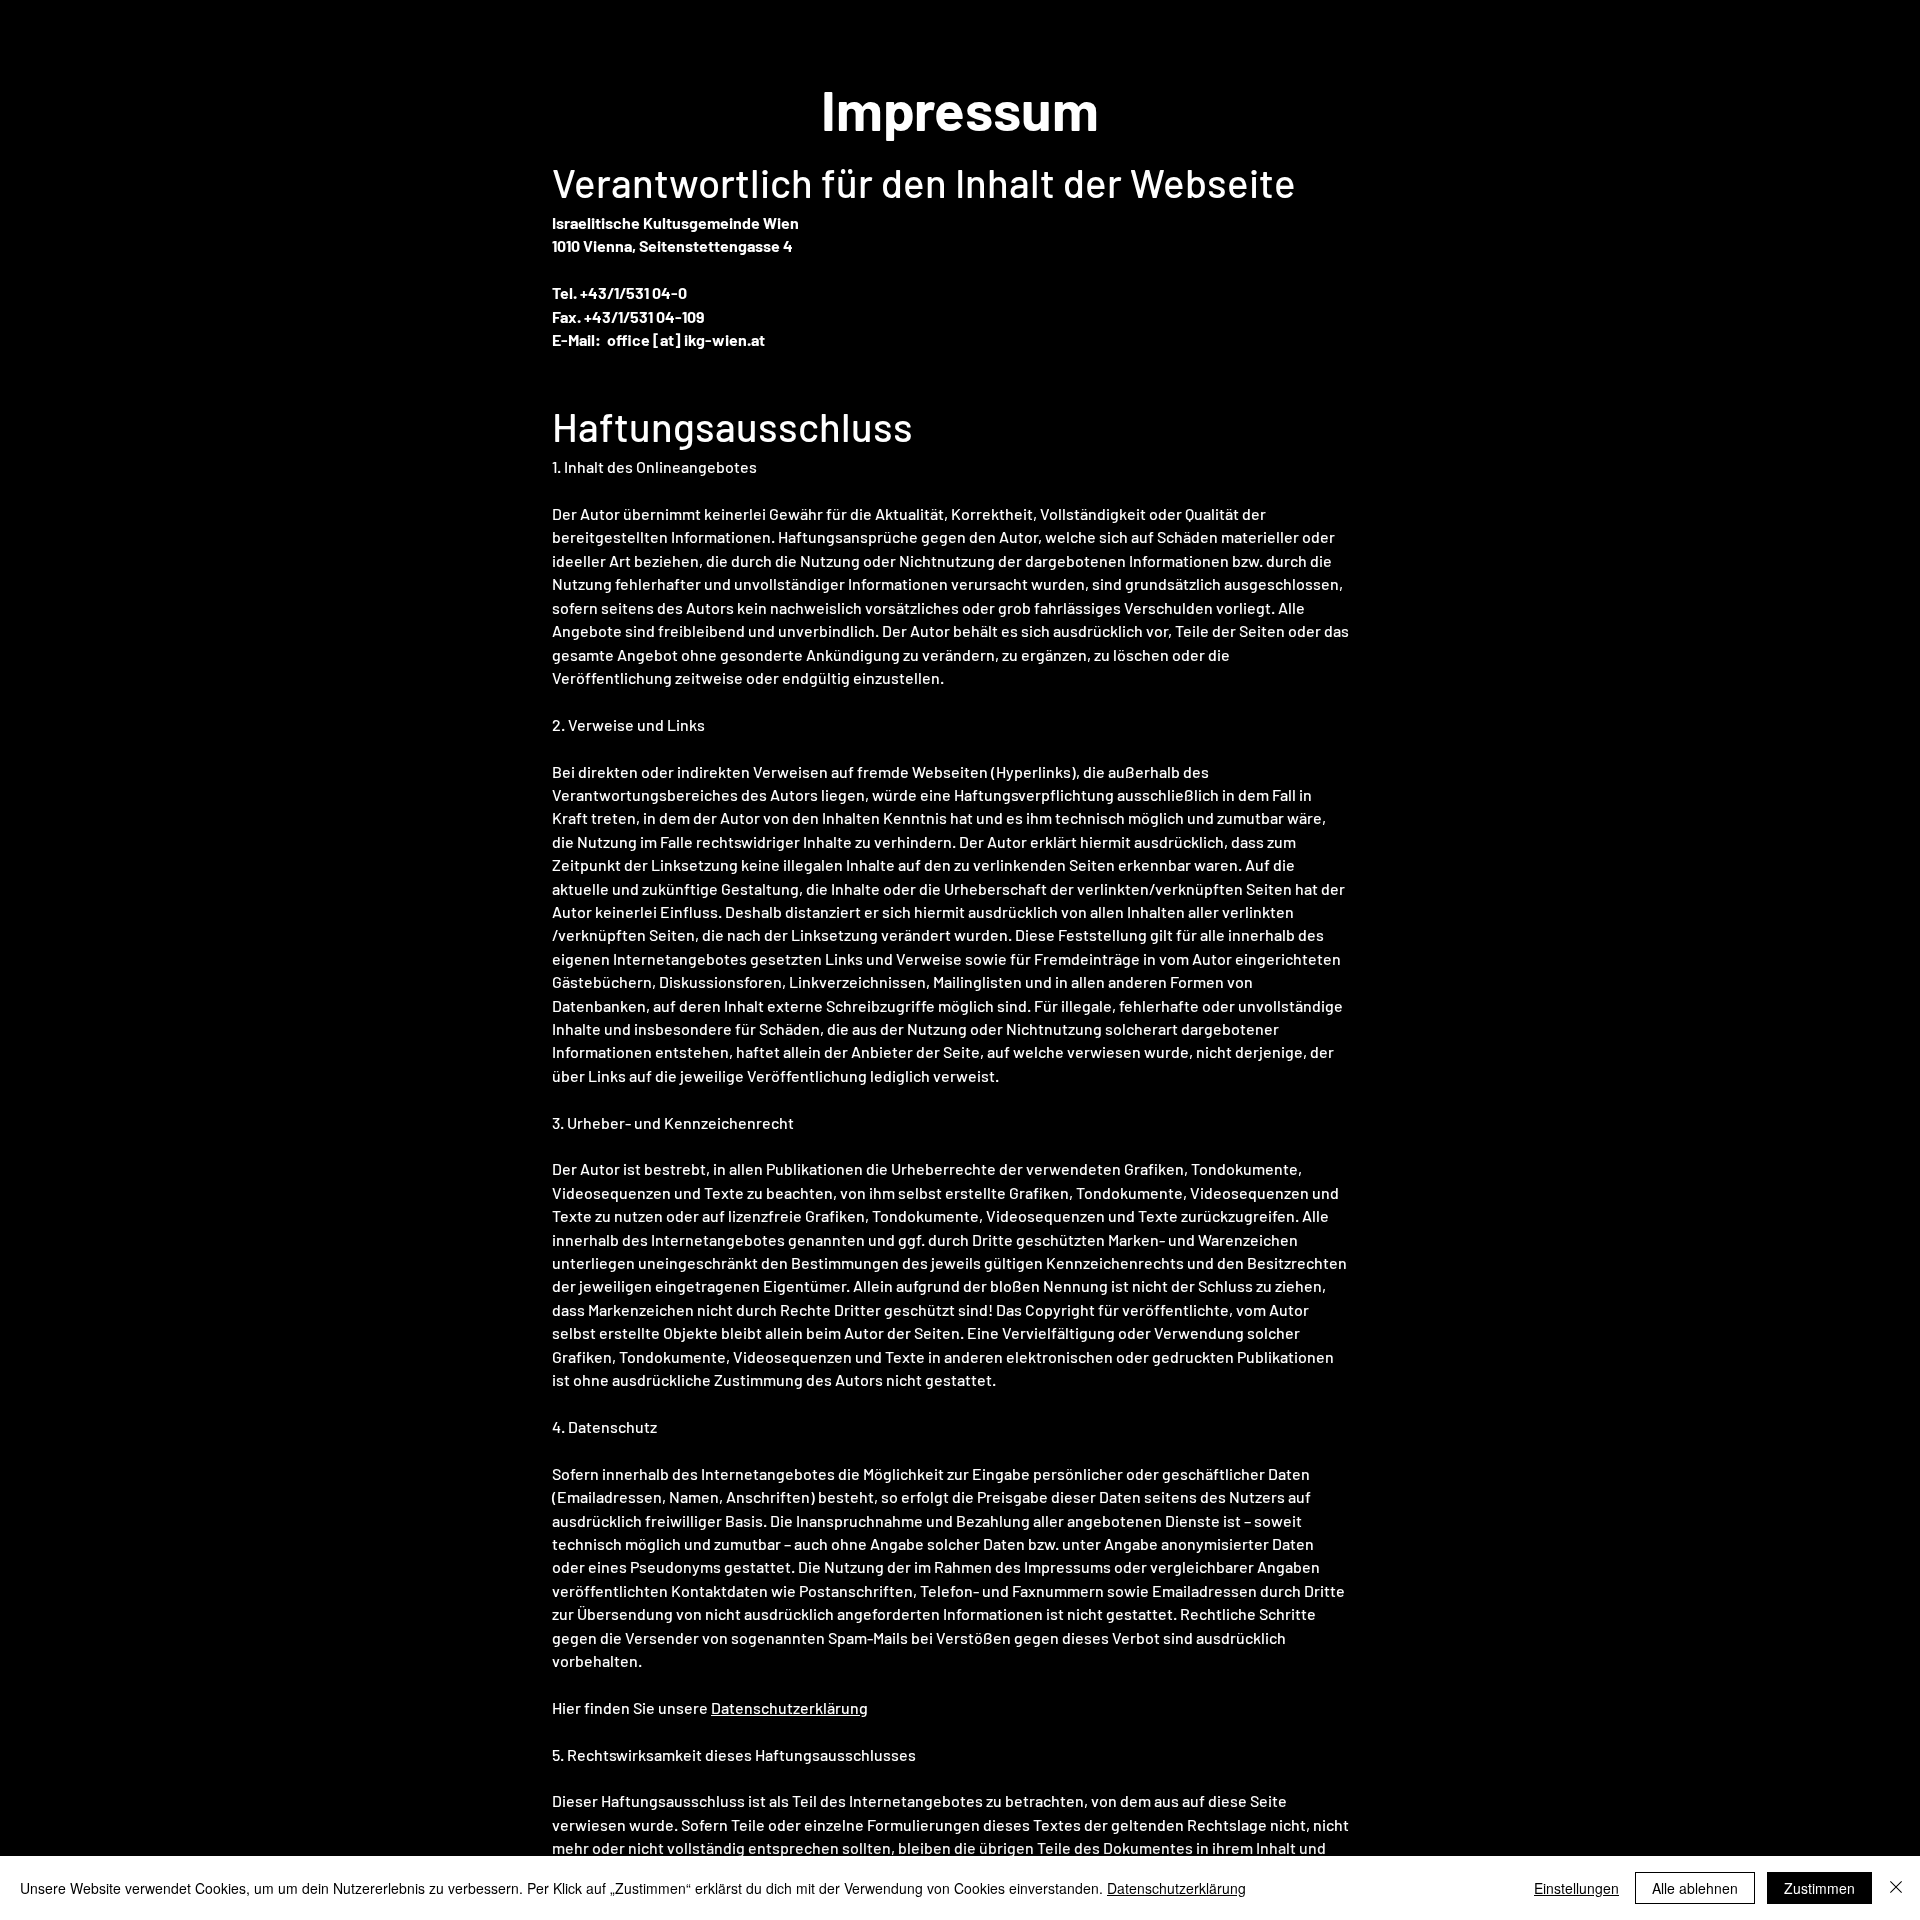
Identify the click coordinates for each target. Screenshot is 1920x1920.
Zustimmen (1819, 1888)
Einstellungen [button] (1576, 1888)
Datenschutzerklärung (789, 1707)
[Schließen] (1896, 1888)
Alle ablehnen (1695, 1888)
